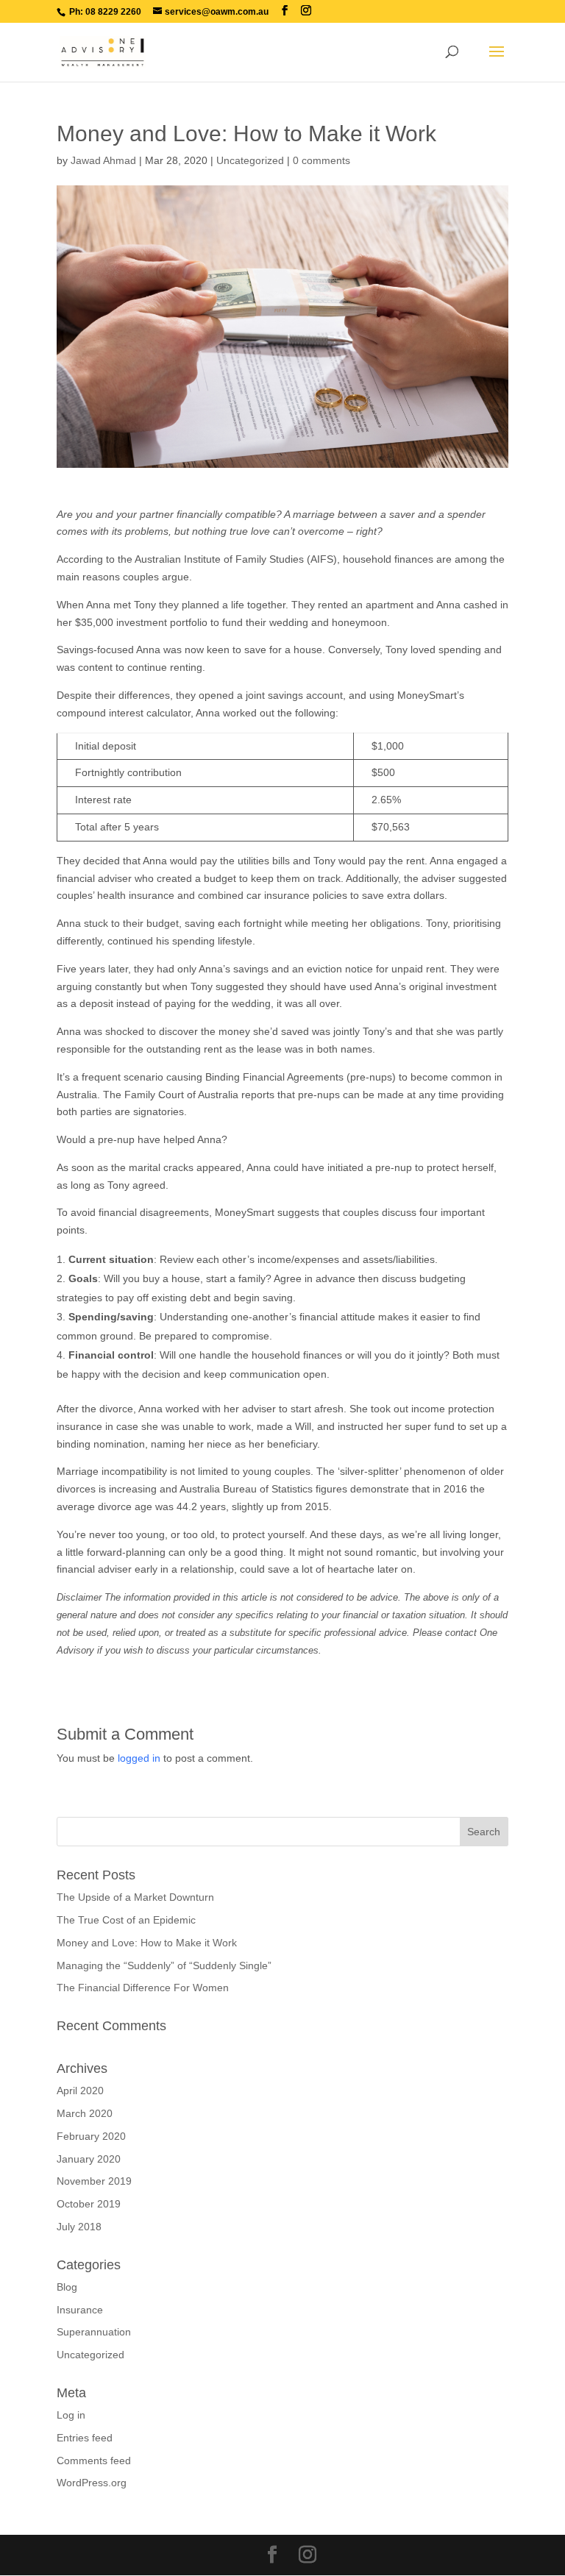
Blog (67, 2287)
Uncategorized (250, 160)
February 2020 (91, 2136)
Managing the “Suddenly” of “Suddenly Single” (164, 1965)
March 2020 (85, 2113)
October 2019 (89, 2204)
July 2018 (79, 2227)
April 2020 (80, 2091)
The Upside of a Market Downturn (135, 1897)
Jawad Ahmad (103, 160)
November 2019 (94, 2181)
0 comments (321, 160)
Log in (71, 2415)
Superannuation (94, 2332)
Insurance (80, 2310)
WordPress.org (92, 2483)
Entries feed (85, 2438)
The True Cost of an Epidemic (126, 1920)
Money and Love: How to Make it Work (147, 1943)
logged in (139, 1758)
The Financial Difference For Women (143, 1988)
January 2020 (89, 2159)
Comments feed (94, 2461)
